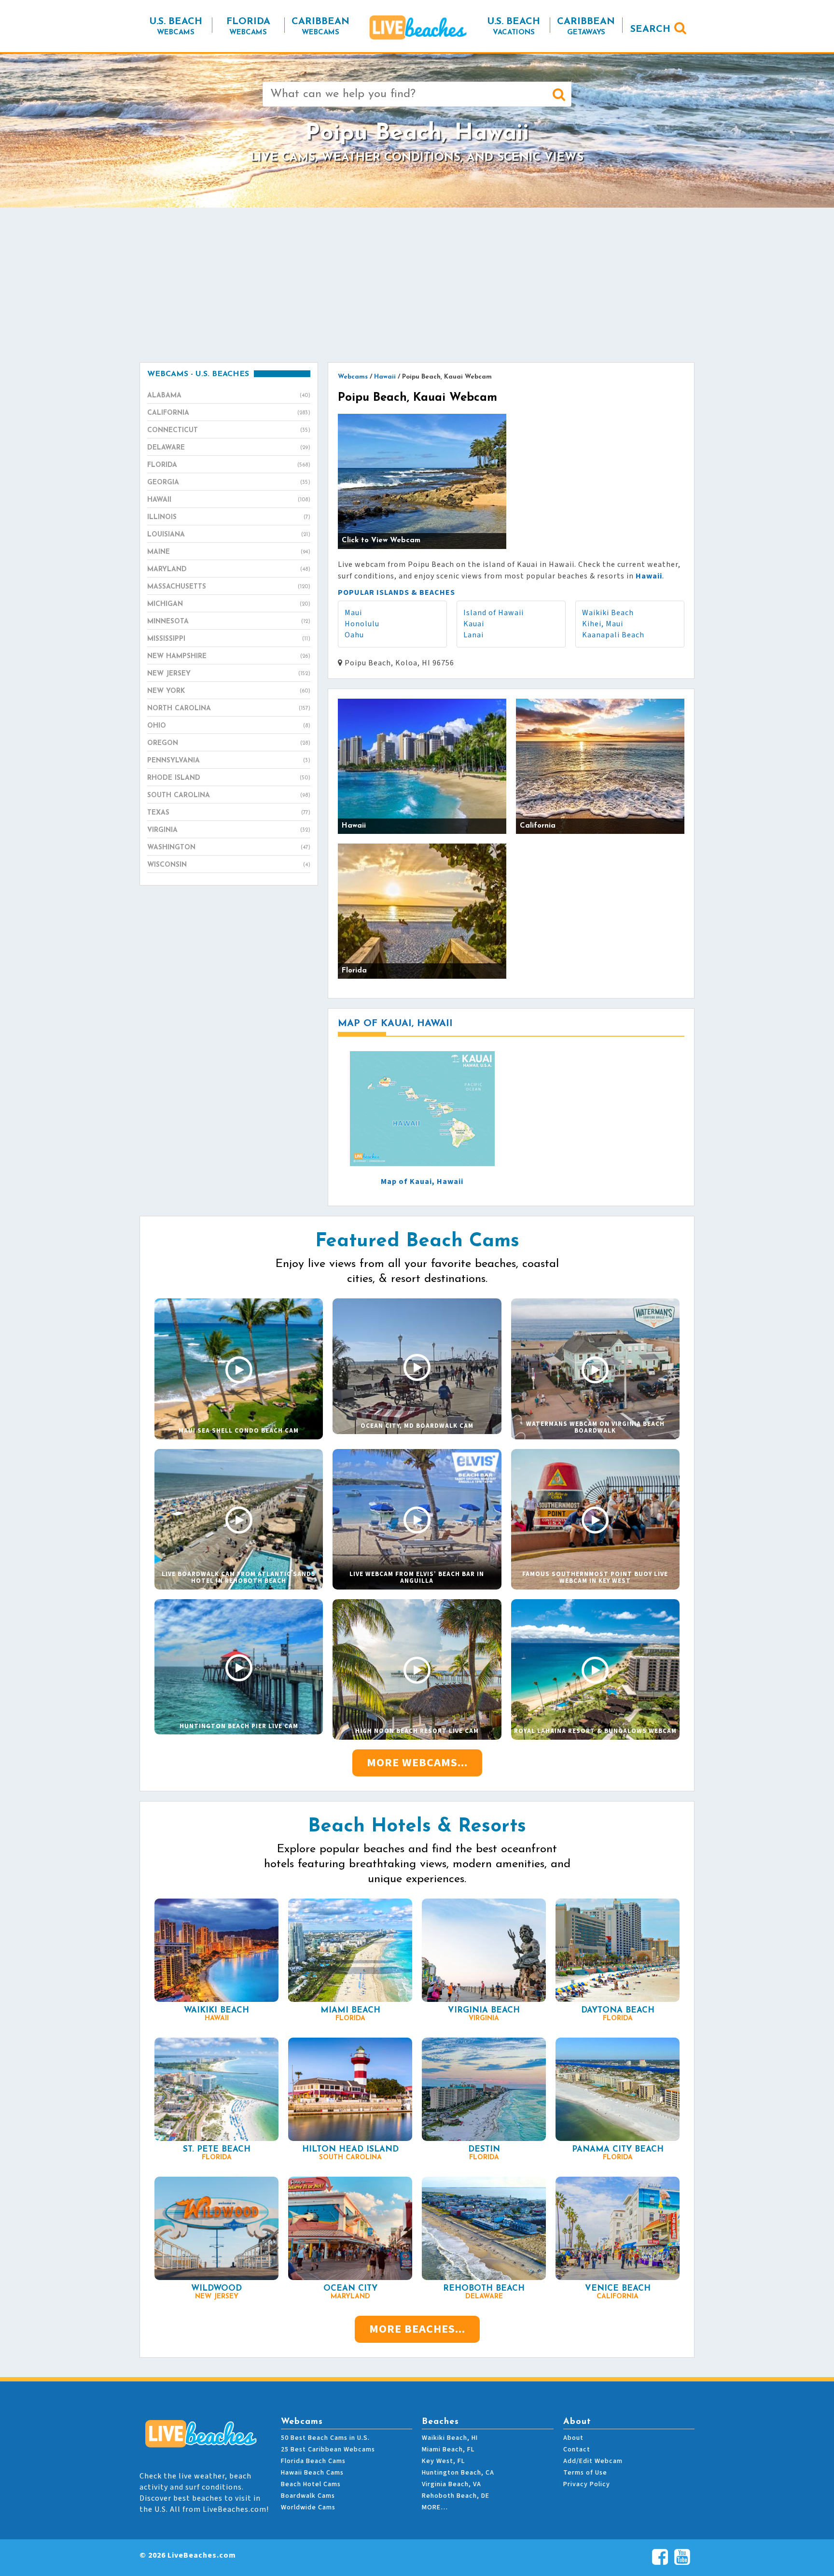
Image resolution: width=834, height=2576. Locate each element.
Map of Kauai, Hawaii (422, 1182)
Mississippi (229, 639)
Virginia (229, 830)
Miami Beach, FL (448, 2449)
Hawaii (229, 500)
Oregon (229, 743)
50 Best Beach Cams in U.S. (325, 2438)
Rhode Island (229, 778)
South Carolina (229, 795)
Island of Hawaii (493, 613)
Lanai (473, 635)
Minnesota (229, 622)
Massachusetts (229, 587)
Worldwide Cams (308, 2507)
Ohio (229, 726)
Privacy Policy (587, 2484)
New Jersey (229, 674)
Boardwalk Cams (308, 2496)
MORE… (435, 2507)
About (573, 2438)
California (229, 413)
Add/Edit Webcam (593, 2461)
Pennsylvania (229, 761)
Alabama (229, 396)
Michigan (229, 604)
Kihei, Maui (603, 624)
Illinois (229, 517)
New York (229, 691)
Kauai (474, 624)
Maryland (229, 570)
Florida (229, 465)
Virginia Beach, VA (452, 2484)
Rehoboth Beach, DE (456, 2496)
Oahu (354, 635)
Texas (229, 813)
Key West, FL (443, 2461)
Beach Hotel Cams (311, 2484)
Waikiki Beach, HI (450, 2438)
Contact (577, 2449)
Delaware (229, 448)
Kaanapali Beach (613, 635)
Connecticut (229, 430)
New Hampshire (229, 656)
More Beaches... (417, 2329)
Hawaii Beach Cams (312, 2473)
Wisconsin (229, 865)
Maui (353, 613)
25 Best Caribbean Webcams (328, 2449)
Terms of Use (585, 2473)
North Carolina (229, 709)
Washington (229, 848)
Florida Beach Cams (313, 2461)
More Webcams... (417, 1763)
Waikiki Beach (608, 613)
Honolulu (362, 624)
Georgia (229, 483)
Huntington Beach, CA (458, 2473)
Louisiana (229, 535)
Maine (229, 552)
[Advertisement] (417, 285)
